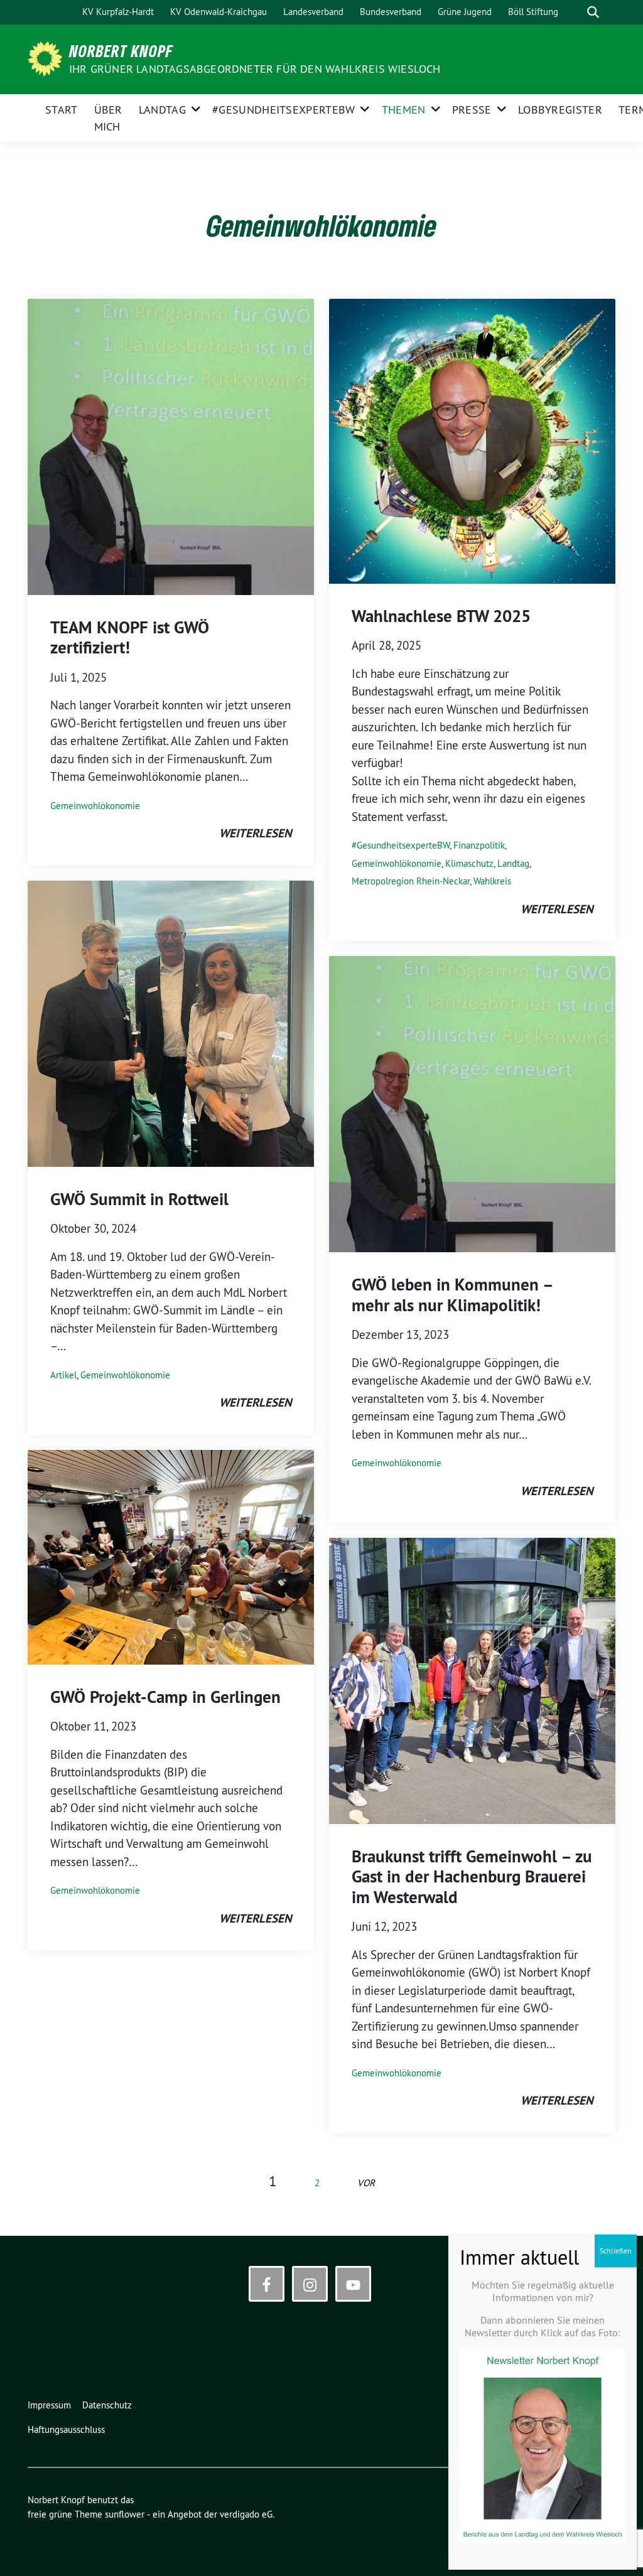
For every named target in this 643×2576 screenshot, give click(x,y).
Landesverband (313, 12)
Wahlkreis (492, 881)
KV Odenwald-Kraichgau (219, 12)
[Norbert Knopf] (47, 58)
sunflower (125, 2514)
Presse (472, 110)
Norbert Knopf (121, 51)
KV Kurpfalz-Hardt (118, 12)
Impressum (49, 2405)
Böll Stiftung (533, 12)
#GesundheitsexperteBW (284, 110)
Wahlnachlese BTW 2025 (441, 616)
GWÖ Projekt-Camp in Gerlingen (165, 1697)
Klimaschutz (469, 863)
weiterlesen (255, 833)
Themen (404, 110)
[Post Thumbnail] (171, 446)
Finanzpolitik (479, 845)
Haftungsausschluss (66, 2429)
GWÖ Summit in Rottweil (139, 1199)
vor (366, 2183)
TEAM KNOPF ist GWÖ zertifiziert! (130, 637)
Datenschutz (107, 2405)
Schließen (616, 2251)
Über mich (108, 118)
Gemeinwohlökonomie (95, 806)
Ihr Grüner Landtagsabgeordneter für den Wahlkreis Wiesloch (255, 69)
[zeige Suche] (593, 12)
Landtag (162, 110)
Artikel (63, 1375)
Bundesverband (391, 12)
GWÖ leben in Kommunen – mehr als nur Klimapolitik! (452, 1295)
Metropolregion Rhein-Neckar (411, 881)
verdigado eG (246, 2514)
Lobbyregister (560, 110)
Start (62, 110)
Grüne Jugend (465, 12)
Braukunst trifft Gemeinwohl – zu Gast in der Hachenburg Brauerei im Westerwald (472, 1877)
